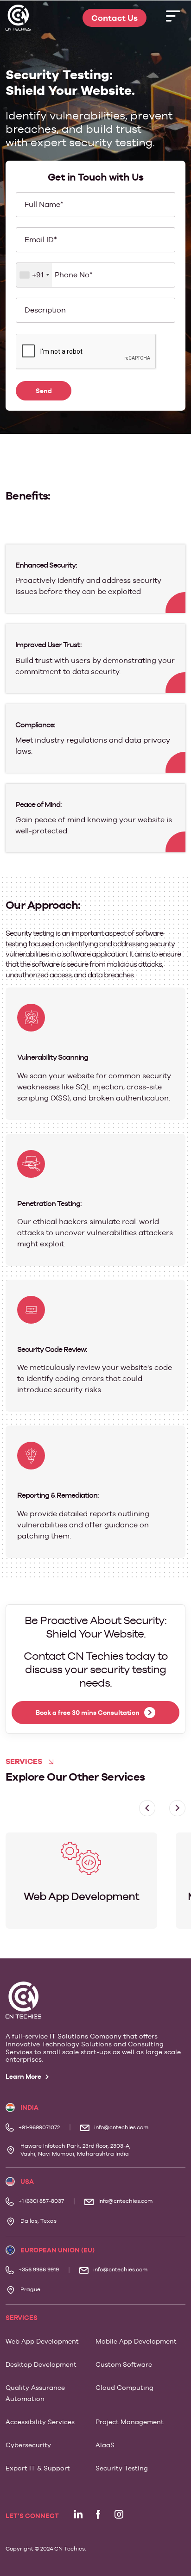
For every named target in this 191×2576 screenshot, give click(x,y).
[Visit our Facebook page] (98, 2514)
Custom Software (124, 2364)
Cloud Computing (124, 2388)
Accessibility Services (40, 2422)
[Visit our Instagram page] (119, 2514)
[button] (177, 1808)
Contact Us (115, 18)
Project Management (130, 2422)
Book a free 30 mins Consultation (88, 1713)
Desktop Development (41, 2364)
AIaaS (105, 2445)
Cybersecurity (28, 2445)
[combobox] (34, 275)
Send (44, 391)
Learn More (24, 2076)
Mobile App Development (136, 2341)
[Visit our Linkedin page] (78, 2514)
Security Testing (122, 2468)
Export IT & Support (38, 2468)
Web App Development (42, 2341)
